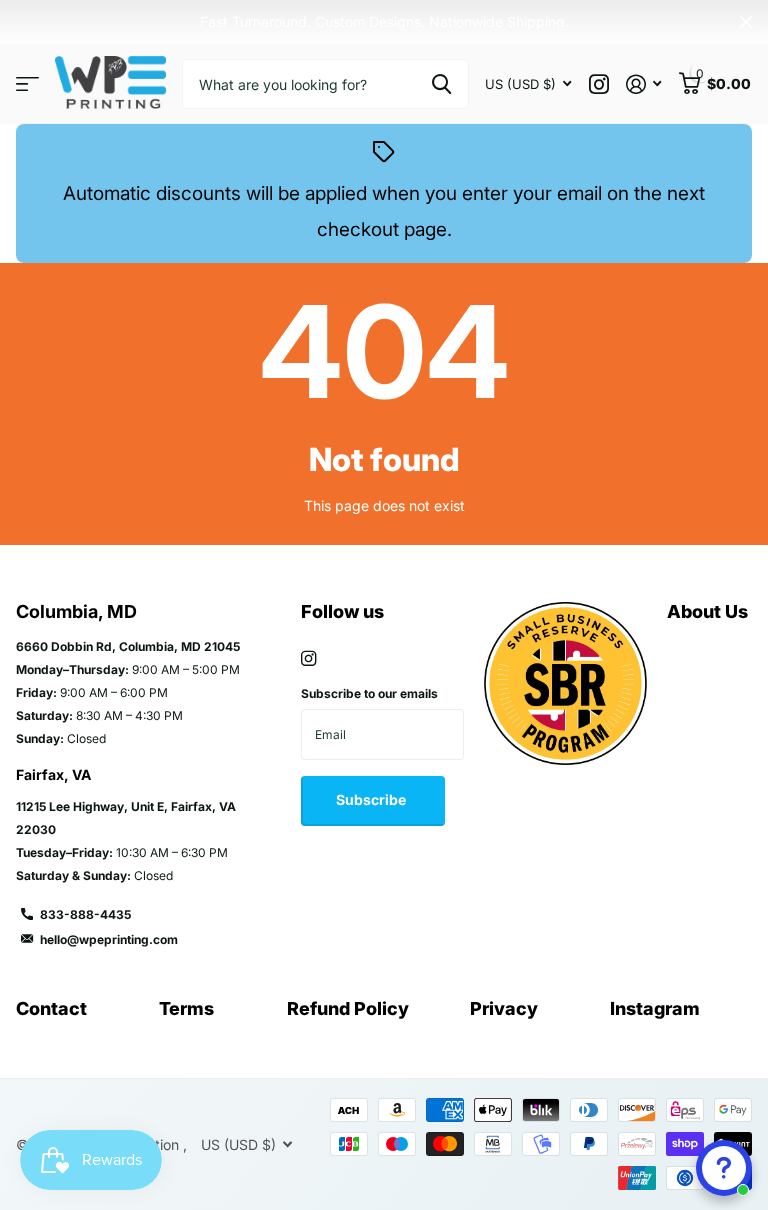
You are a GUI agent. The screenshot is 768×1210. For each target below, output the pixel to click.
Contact (51, 1008)
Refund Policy (348, 1008)
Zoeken (441, 84)
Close (746, 22)
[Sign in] (643, 84)
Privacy (504, 1008)
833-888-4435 (85, 914)
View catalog (27, 84)
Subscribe (372, 799)
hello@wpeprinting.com (109, 939)
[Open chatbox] (724, 1168)
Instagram (655, 1008)
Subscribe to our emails (369, 693)
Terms (186, 1008)
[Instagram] (308, 658)
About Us (707, 611)
